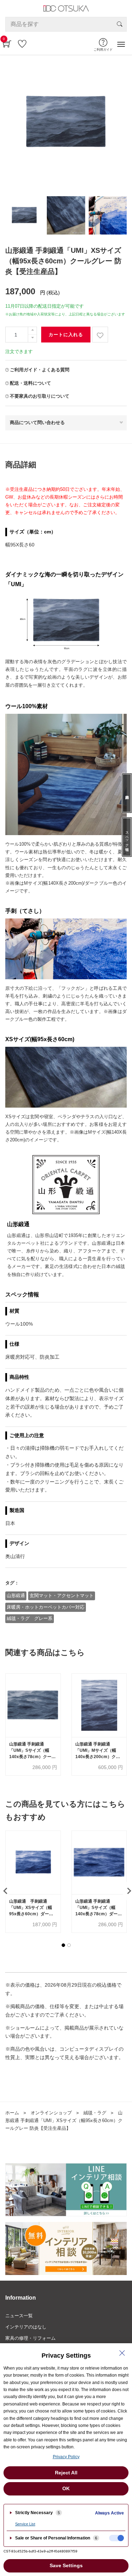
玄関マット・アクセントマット (62, 1595)
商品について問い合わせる (37, 422)
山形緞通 (16, 1595)
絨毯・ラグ (95, 2113)
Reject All (66, 2473)
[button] (63, 1945)
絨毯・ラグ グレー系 (30, 1618)
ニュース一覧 (19, 2316)
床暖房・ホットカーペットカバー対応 (46, 1607)
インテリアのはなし (26, 2327)
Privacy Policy (66, 2457)
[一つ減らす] (32, 338)
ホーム (12, 2113)
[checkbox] (117, 2538)
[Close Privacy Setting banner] (122, 2353)
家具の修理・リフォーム (30, 2338)
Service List (25, 2524)
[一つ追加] (32, 331)
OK (66, 2488)
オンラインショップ (51, 2113)
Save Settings (66, 2565)
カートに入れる (66, 335)
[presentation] (5, 1891)
